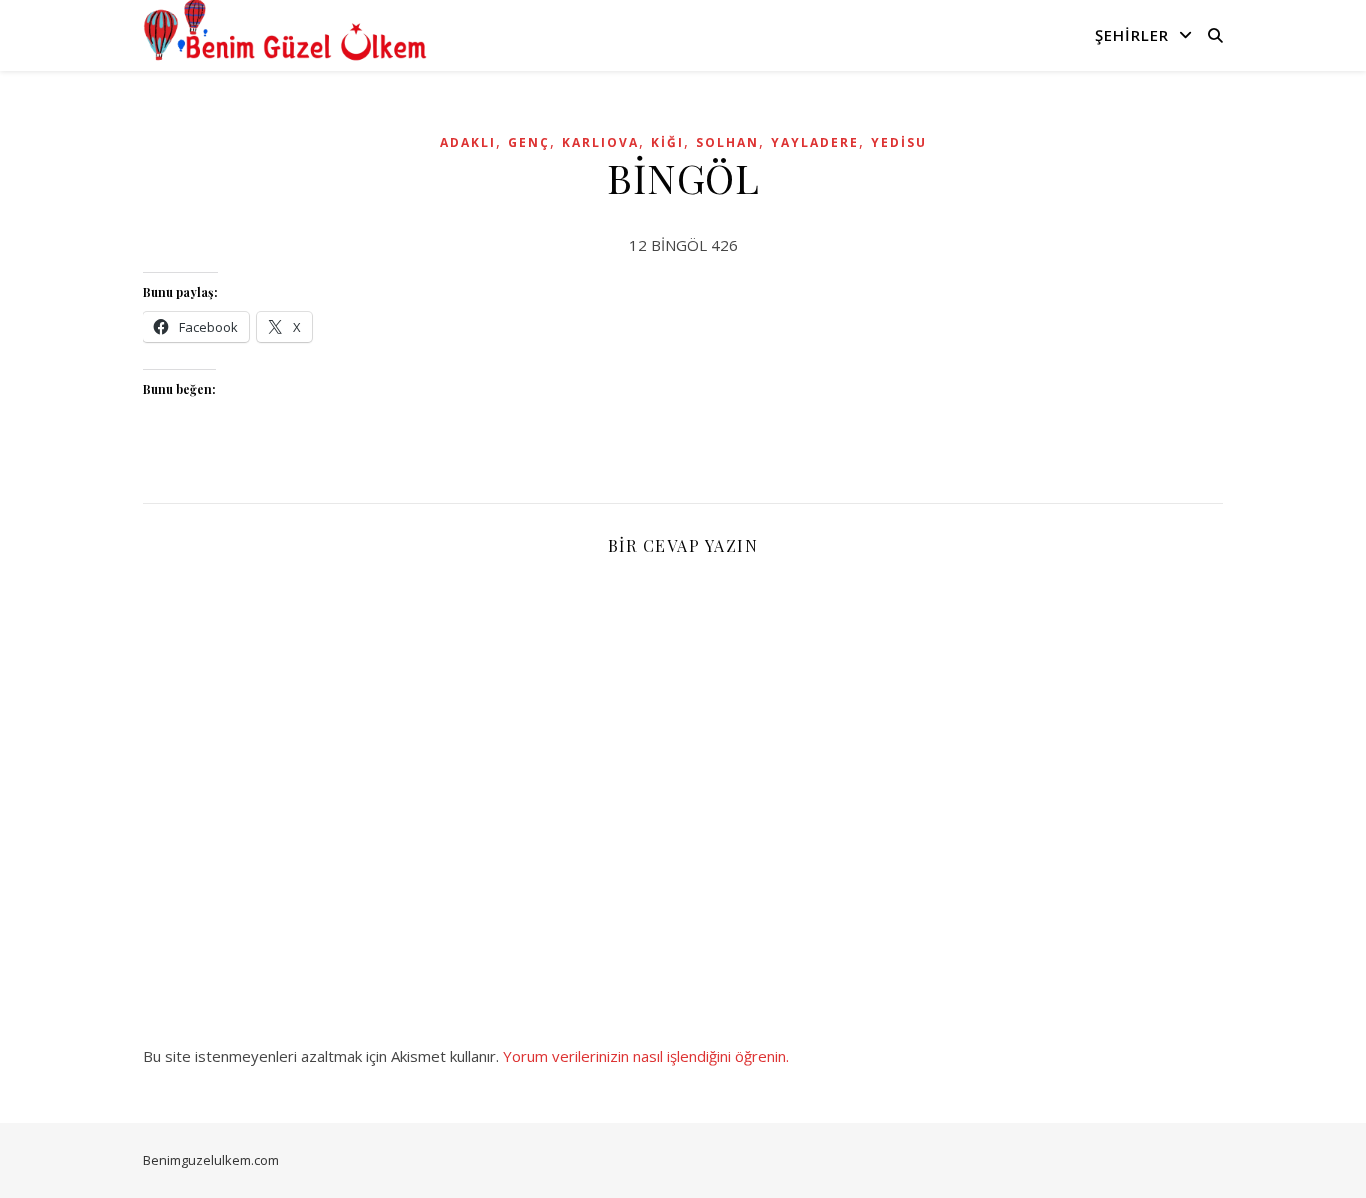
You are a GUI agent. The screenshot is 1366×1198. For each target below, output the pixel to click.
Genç (529, 142)
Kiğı (667, 142)
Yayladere (815, 142)
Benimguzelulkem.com (211, 1160)
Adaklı (468, 142)
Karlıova (600, 142)
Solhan (727, 142)
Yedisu (899, 142)
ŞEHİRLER (1132, 35)
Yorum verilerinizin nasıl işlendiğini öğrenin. (646, 1056)
